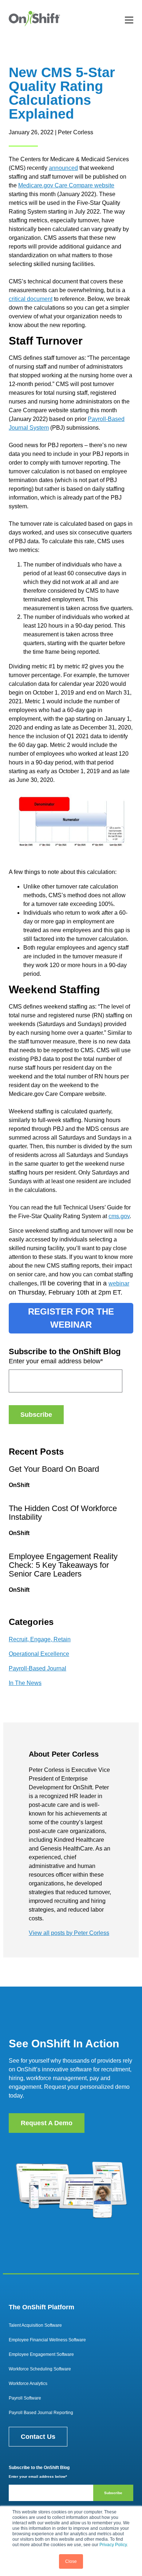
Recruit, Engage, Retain (40, 1639)
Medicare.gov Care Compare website (66, 185)
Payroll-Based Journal (38, 1668)
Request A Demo (47, 2123)
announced (63, 168)
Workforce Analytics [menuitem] (28, 2384)
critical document (31, 299)
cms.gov (119, 1216)
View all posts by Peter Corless (69, 1933)
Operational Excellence (39, 1654)
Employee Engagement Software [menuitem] (41, 2354)
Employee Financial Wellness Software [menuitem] (47, 2340)
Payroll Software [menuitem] (25, 2398)
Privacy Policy (113, 2545)
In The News (25, 1683)
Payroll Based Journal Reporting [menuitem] (41, 2413)
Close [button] (71, 2561)
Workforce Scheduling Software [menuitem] (40, 2369)
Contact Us (38, 2437)
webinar (119, 1283)
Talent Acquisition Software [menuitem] (35, 2325)
